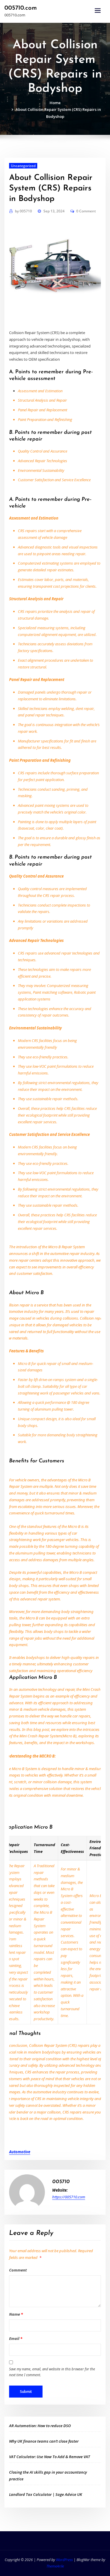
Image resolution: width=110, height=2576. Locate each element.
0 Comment (86, 211)
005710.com (21, 8)
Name (16, 2314)
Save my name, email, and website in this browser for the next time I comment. (52, 2372)
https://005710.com (69, 2197)
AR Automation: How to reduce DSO (40, 2426)
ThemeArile (55, 2566)
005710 (23, 211)
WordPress (64, 2560)
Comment (18, 2270)
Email (16, 2338)
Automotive (20, 2152)
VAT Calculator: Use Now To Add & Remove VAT (50, 2457)
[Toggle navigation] (98, 11)
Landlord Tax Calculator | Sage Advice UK (46, 2494)
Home (55, 103)
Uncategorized (23, 166)
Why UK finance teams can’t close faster (44, 2441)
